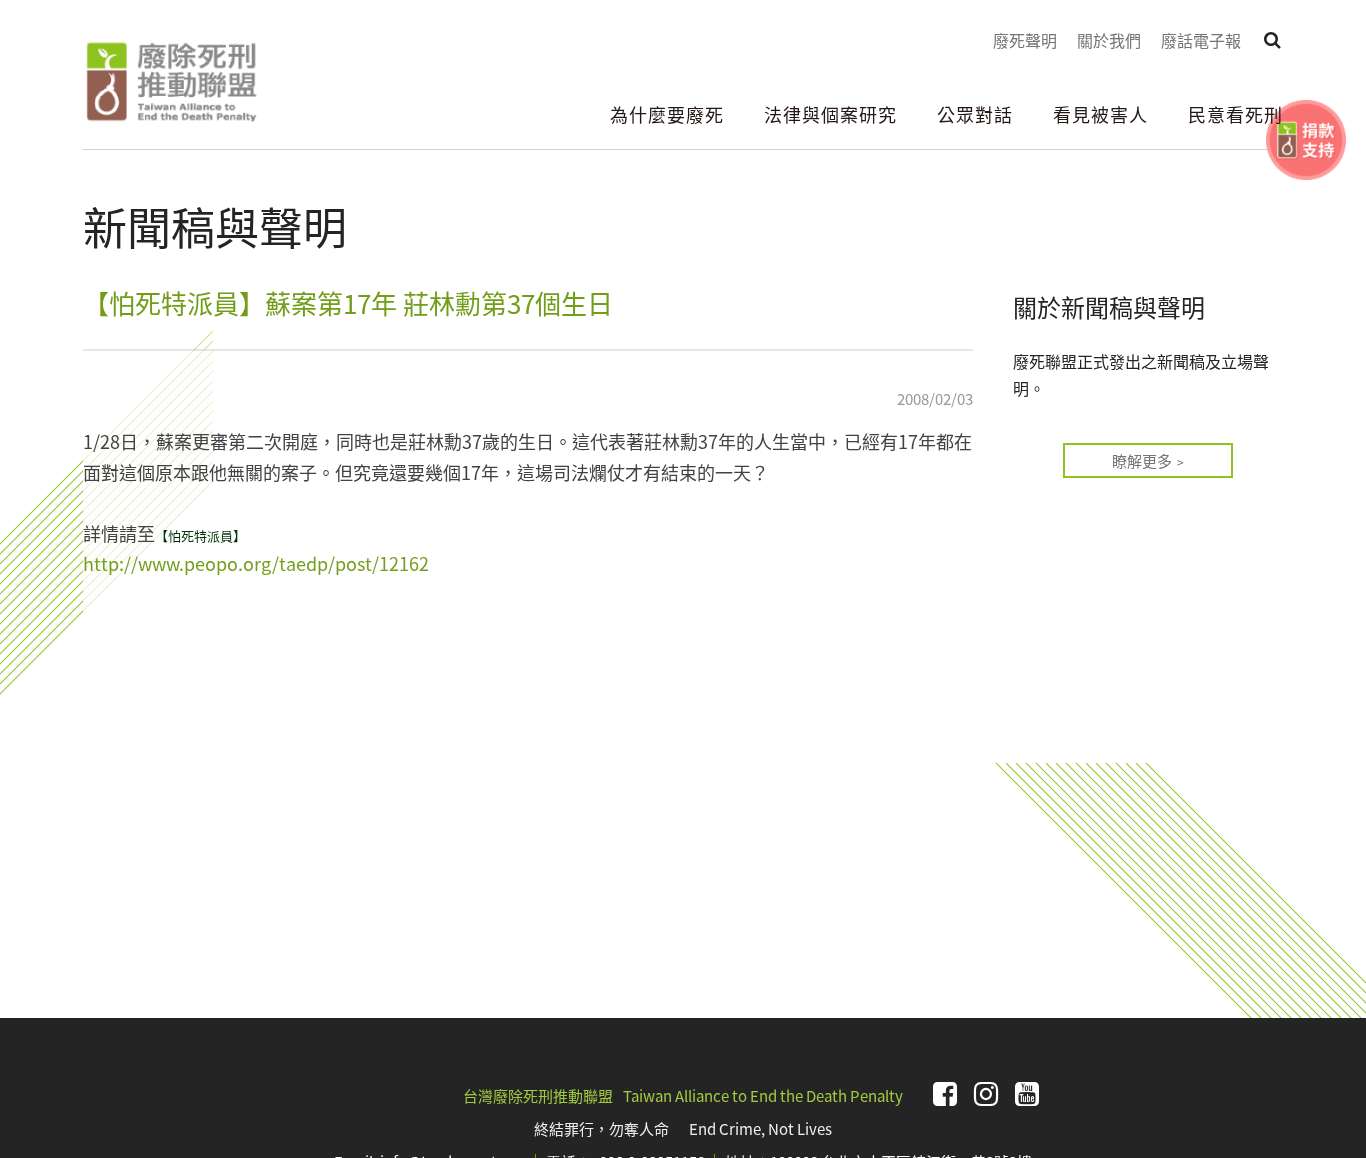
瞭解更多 (1142, 460)
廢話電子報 (1201, 40)
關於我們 (1109, 40)
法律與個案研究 (830, 114)
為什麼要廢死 (667, 114)
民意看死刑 (1235, 114)
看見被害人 (1100, 114)
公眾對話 (975, 114)
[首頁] (170, 82)
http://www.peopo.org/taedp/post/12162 (258, 563)
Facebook (945, 1094)
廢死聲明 (1025, 40)
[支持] (1306, 140)
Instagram (986, 1094)
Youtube (1027, 1094)
